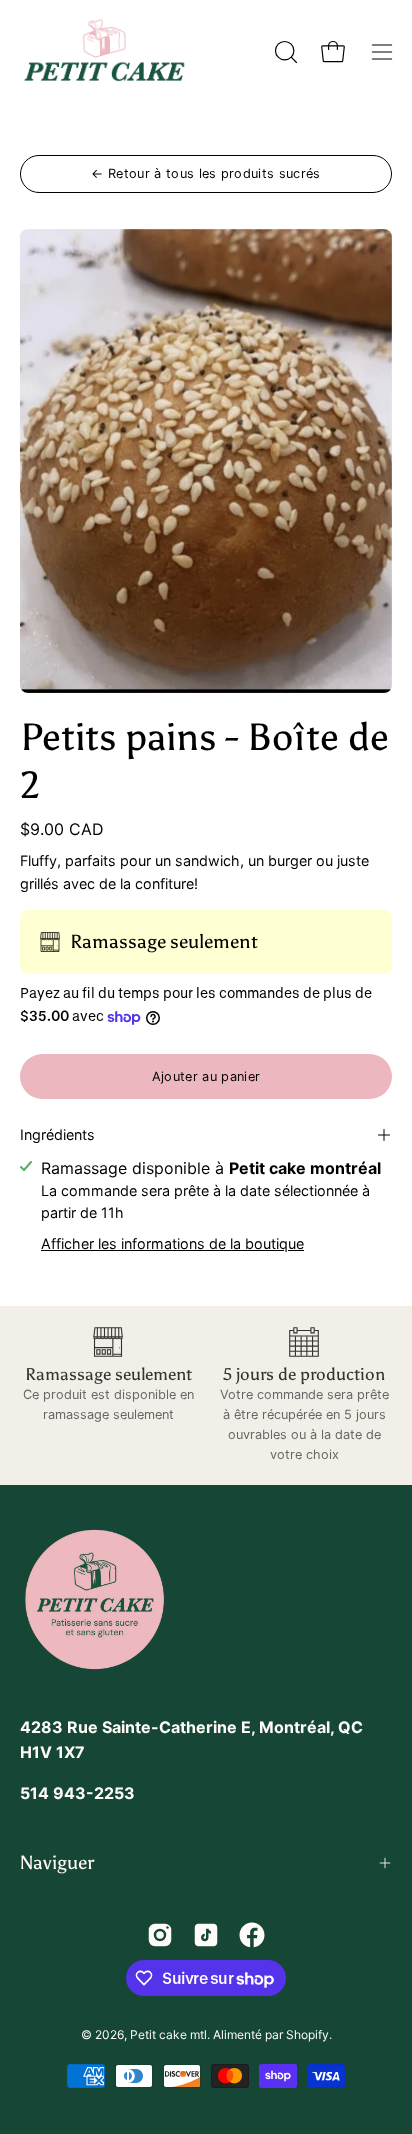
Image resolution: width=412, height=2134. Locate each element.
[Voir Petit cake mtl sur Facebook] (252, 1935)
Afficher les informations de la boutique (172, 1243)
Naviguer (57, 1862)
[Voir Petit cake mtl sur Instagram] (160, 1935)
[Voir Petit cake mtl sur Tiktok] (206, 1935)
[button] (284, 52)
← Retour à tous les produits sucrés (205, 173)
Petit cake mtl (168, 2034)
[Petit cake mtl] (105, 51)
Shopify (307, 2034)
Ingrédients (57, 1134)
